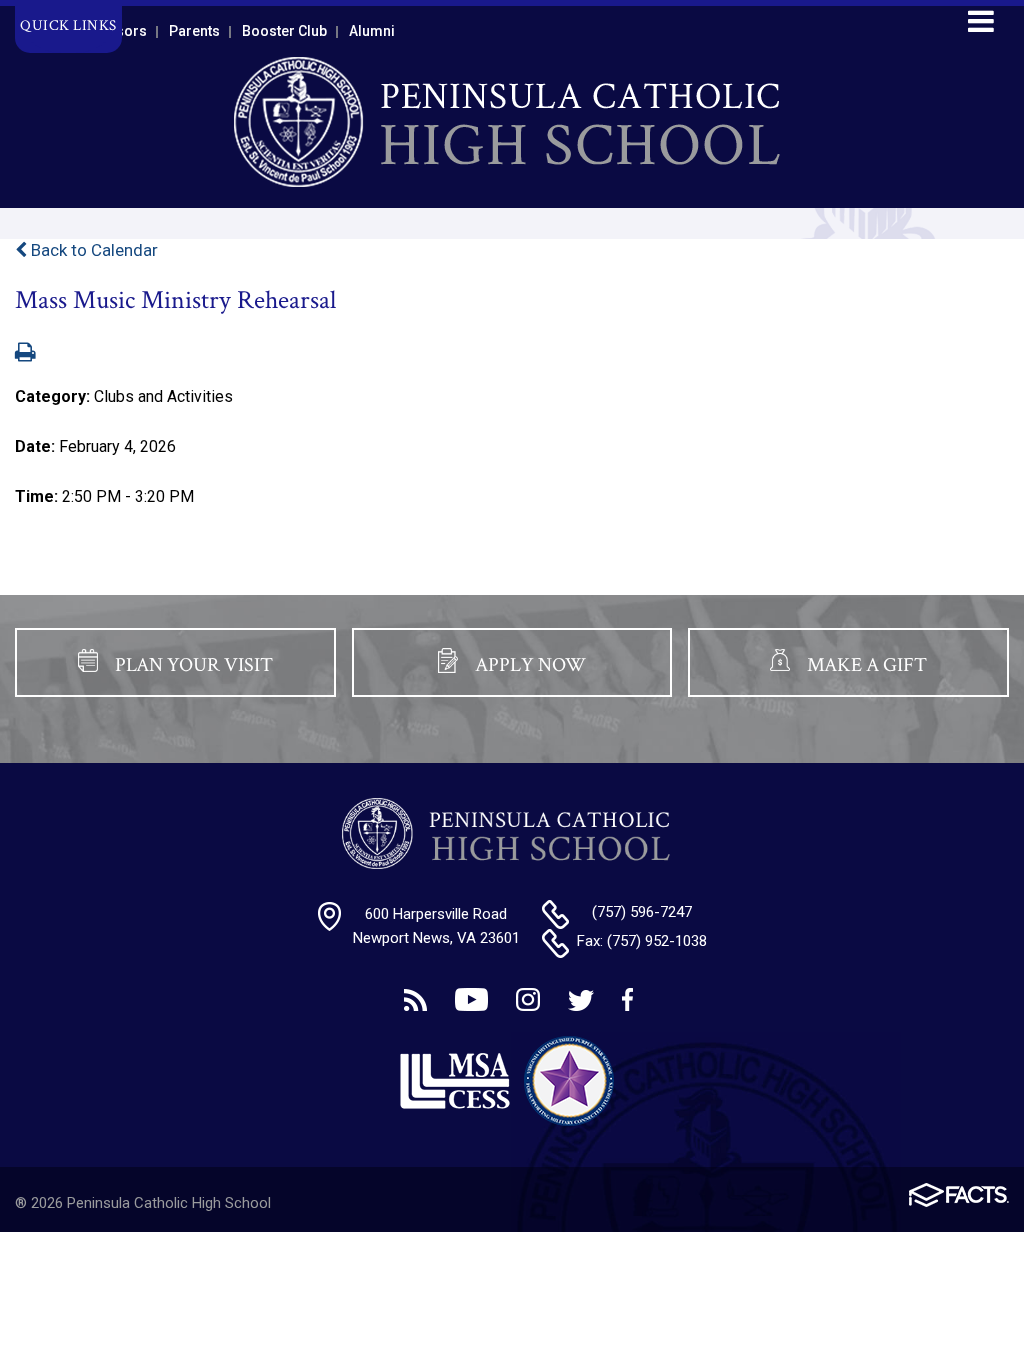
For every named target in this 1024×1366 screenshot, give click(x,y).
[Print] (25, 354)
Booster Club (284, 31)
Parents (194, 31)
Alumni (372, 31)
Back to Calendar (92, 250)
